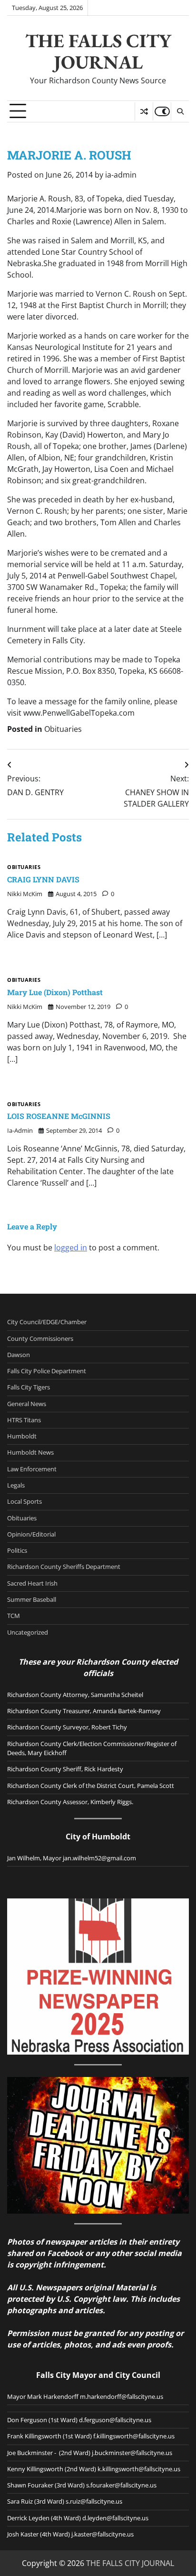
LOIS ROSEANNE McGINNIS (59, 1116)
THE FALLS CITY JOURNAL (98, 51)
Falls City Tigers (29, 1387)
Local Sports (24, 1501)
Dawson (19, 1355)
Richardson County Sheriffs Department (64, 1567)
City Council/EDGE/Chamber (47, 1322)
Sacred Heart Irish (32, 1583)
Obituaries (63, 729)
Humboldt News (30, 1452)
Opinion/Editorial (31, 1534)
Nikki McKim (25, 894)
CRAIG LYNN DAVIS (43, 879)
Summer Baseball (32, 1599)
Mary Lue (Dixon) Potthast (55, 992)
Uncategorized (28, 1632)
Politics (17, 1550)
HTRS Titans (24, 1420)
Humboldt (22, 1436)
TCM (14, 1616)
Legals (16, 1485)
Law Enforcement (32, 1469)
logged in (71, 1248)
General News (27, 1404)
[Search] (180, 111)
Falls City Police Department (47, 1371)
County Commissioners (40, 1338)
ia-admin (121, 175)
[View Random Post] (144, 111)
